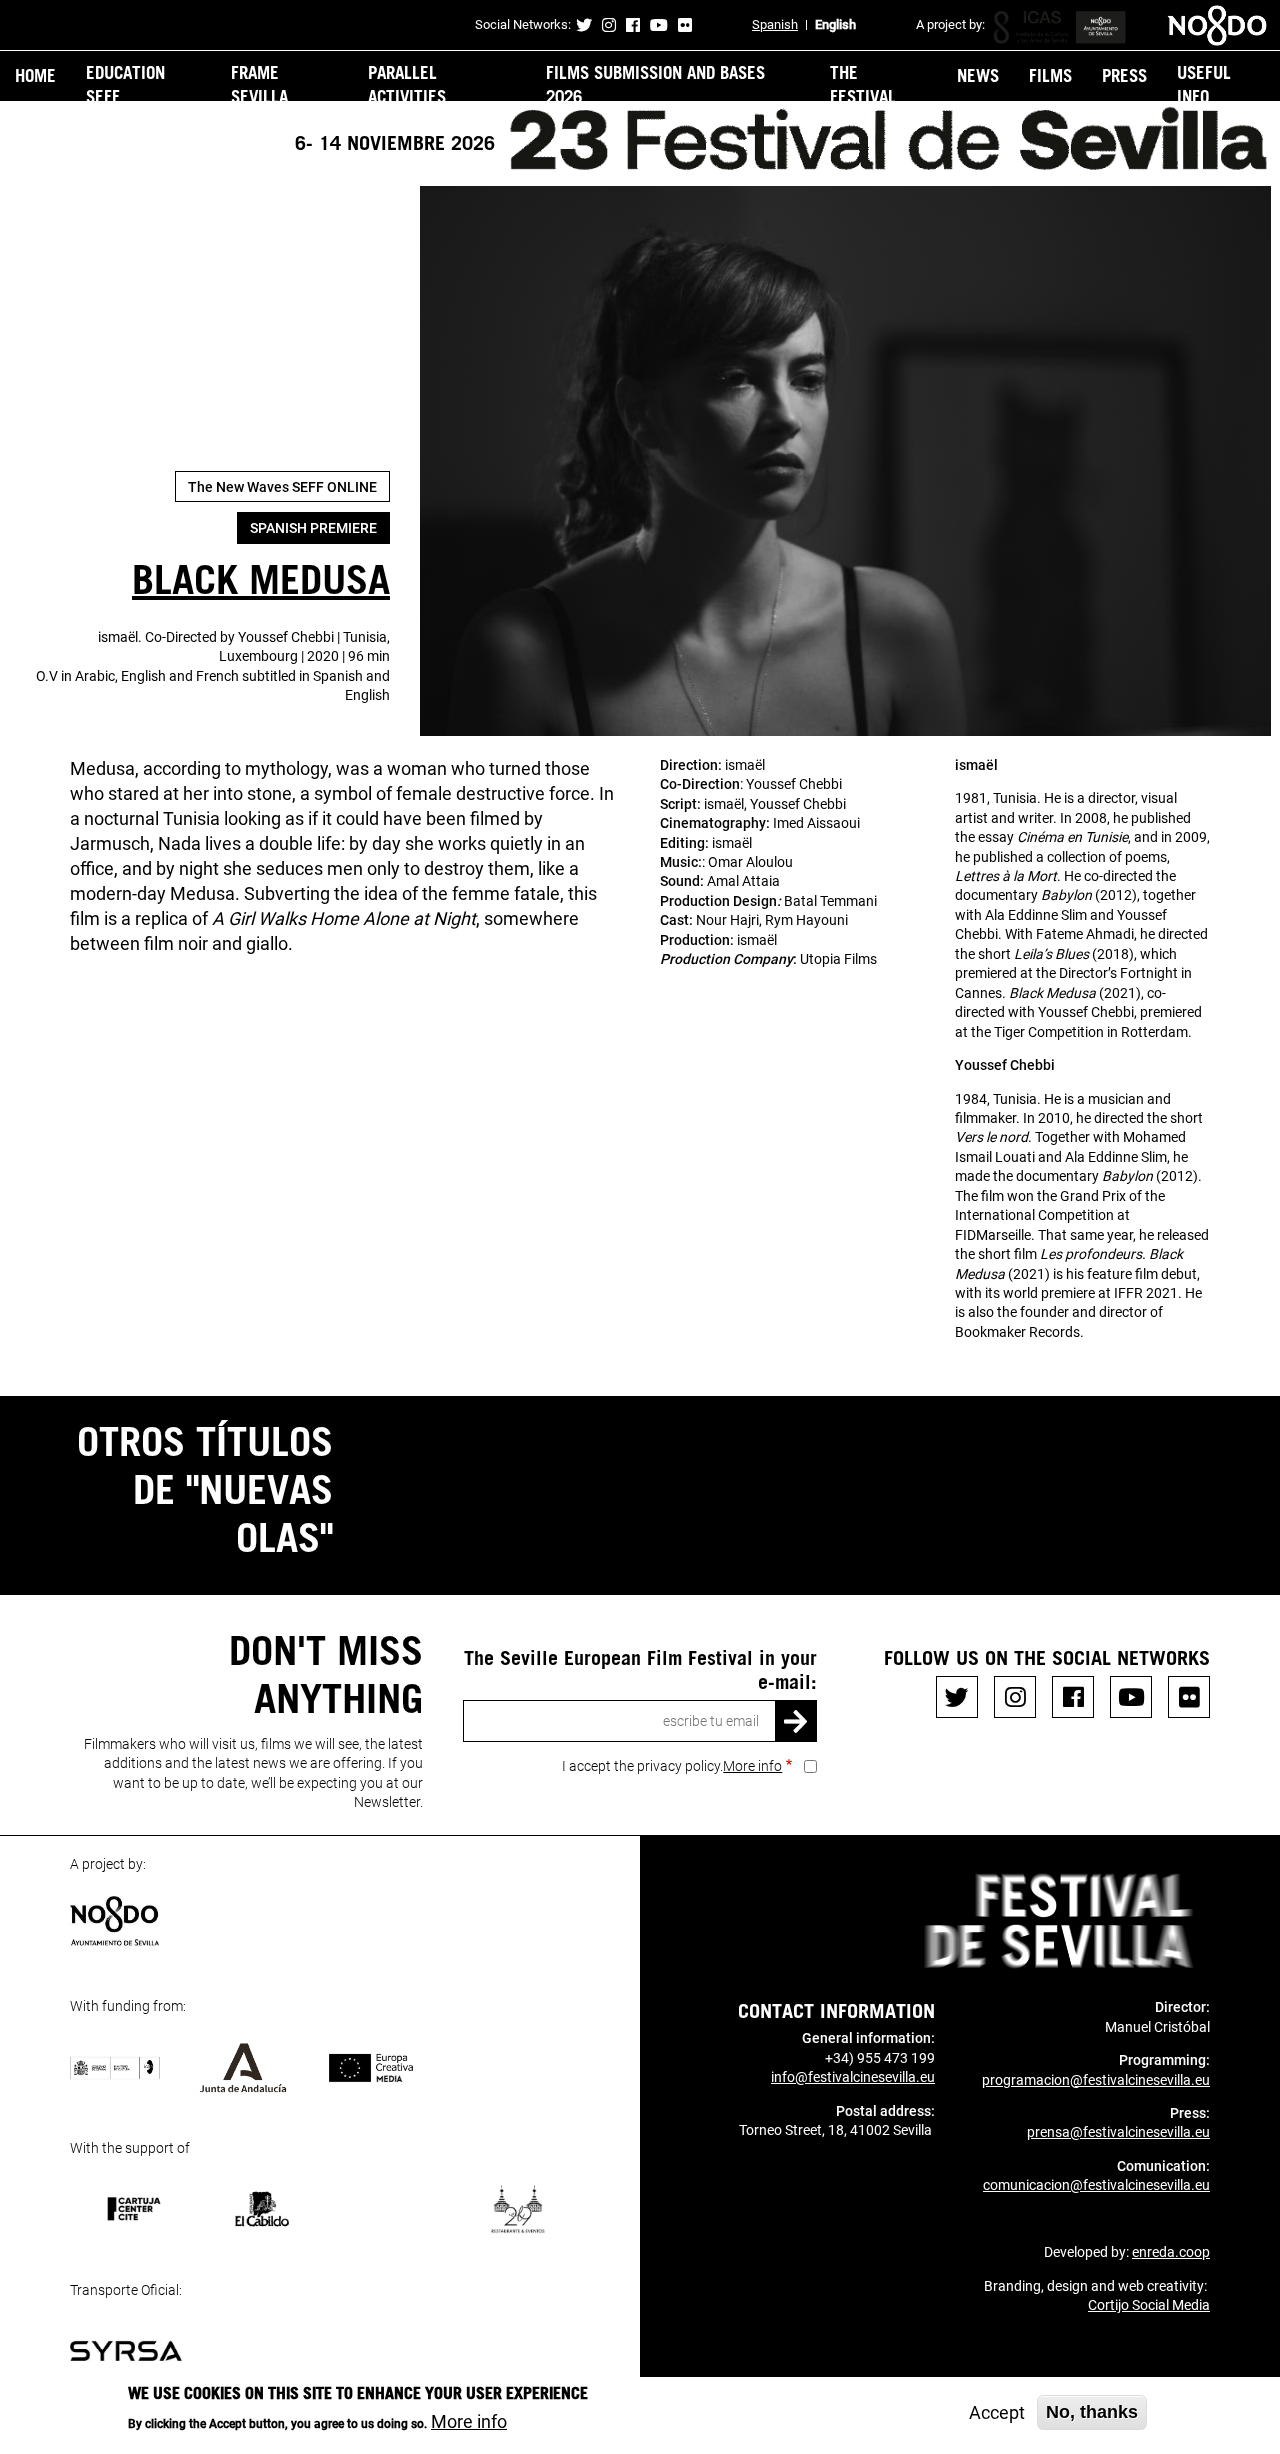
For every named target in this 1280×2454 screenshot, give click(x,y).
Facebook (633, 25)
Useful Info (1204, 84)
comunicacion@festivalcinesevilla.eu (1096, 2185)
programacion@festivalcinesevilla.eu (1096, 2080)
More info (752, 1766)
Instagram (609, 25)
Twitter (584, 25)
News (978, 75)
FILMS (1050, 75)
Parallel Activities (407, 84)
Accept (997, 2412)
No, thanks (1092, 2412)
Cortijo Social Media (1149, 2305)
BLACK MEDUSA (261, 578)
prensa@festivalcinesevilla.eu (1118, 2132)
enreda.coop (1171, 2252)
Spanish (775, 24)
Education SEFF (125, 84)
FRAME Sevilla (259, 84)
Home (35, 75)
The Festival (863, 84)
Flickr (685, 25)
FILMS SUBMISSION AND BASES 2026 (655, 84)
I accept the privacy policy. (672, 1766)
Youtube (659, 25)
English (835, 24)
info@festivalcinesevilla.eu (853, 2077)
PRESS (1124, 75)
